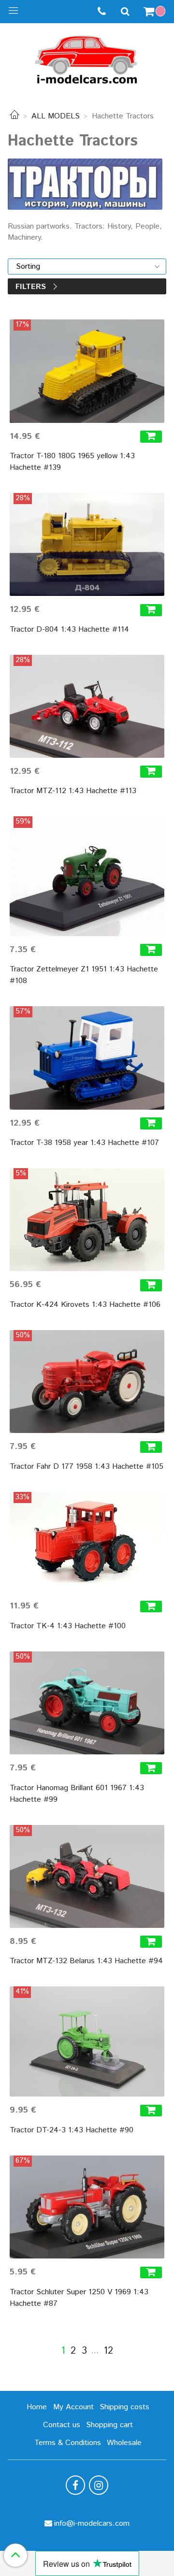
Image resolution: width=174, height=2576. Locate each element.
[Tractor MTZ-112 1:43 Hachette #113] (87, 706)
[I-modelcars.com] (87, 58)
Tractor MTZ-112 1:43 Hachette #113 (73, 791)
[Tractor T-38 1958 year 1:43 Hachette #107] (87, 1058)
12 (108, 2351)
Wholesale (124, 2443)
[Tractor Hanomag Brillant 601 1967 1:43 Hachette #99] (87, 1703)
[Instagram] (99, 2485)
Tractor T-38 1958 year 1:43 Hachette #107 (84, 1143)
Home (37, 2407)
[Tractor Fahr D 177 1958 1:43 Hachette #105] (87, 1382)
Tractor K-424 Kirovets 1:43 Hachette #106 (85, 1305)
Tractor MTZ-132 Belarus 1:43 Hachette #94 (86, 1961)
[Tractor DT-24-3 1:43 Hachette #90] (87, 2041)
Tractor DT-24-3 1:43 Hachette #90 (72, 2130)
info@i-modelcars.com (92, 2524)
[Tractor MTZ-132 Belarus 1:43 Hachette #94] (87, 1876)
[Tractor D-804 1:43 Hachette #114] (87, 544)
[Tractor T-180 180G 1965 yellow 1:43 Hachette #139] (87, 371)
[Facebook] (75, 2485)
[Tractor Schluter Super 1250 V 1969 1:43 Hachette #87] (87, 2207)
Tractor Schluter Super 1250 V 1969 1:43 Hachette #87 (79, 2298)
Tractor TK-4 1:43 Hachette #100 (68, 1626)
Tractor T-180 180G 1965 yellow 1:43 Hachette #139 (72, 462)
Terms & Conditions (68, 2443)
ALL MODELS (56, 116)
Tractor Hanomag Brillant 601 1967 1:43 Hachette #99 (77, 1794)
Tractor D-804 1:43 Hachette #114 (69, 630)
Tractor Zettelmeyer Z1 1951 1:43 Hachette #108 (84, 975)
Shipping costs (124, 2407)
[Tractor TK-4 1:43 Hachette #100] (87, 1542)
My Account (73, 2407)
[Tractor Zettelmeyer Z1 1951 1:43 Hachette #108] (87, 876)
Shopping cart (109, 2425)
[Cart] (156, 12)
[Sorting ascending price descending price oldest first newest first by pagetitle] (87, 267)
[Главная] (14, 116)
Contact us (62, 2425)
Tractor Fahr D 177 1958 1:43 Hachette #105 (87, 1467)
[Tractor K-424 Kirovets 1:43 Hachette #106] (87, 1220)
